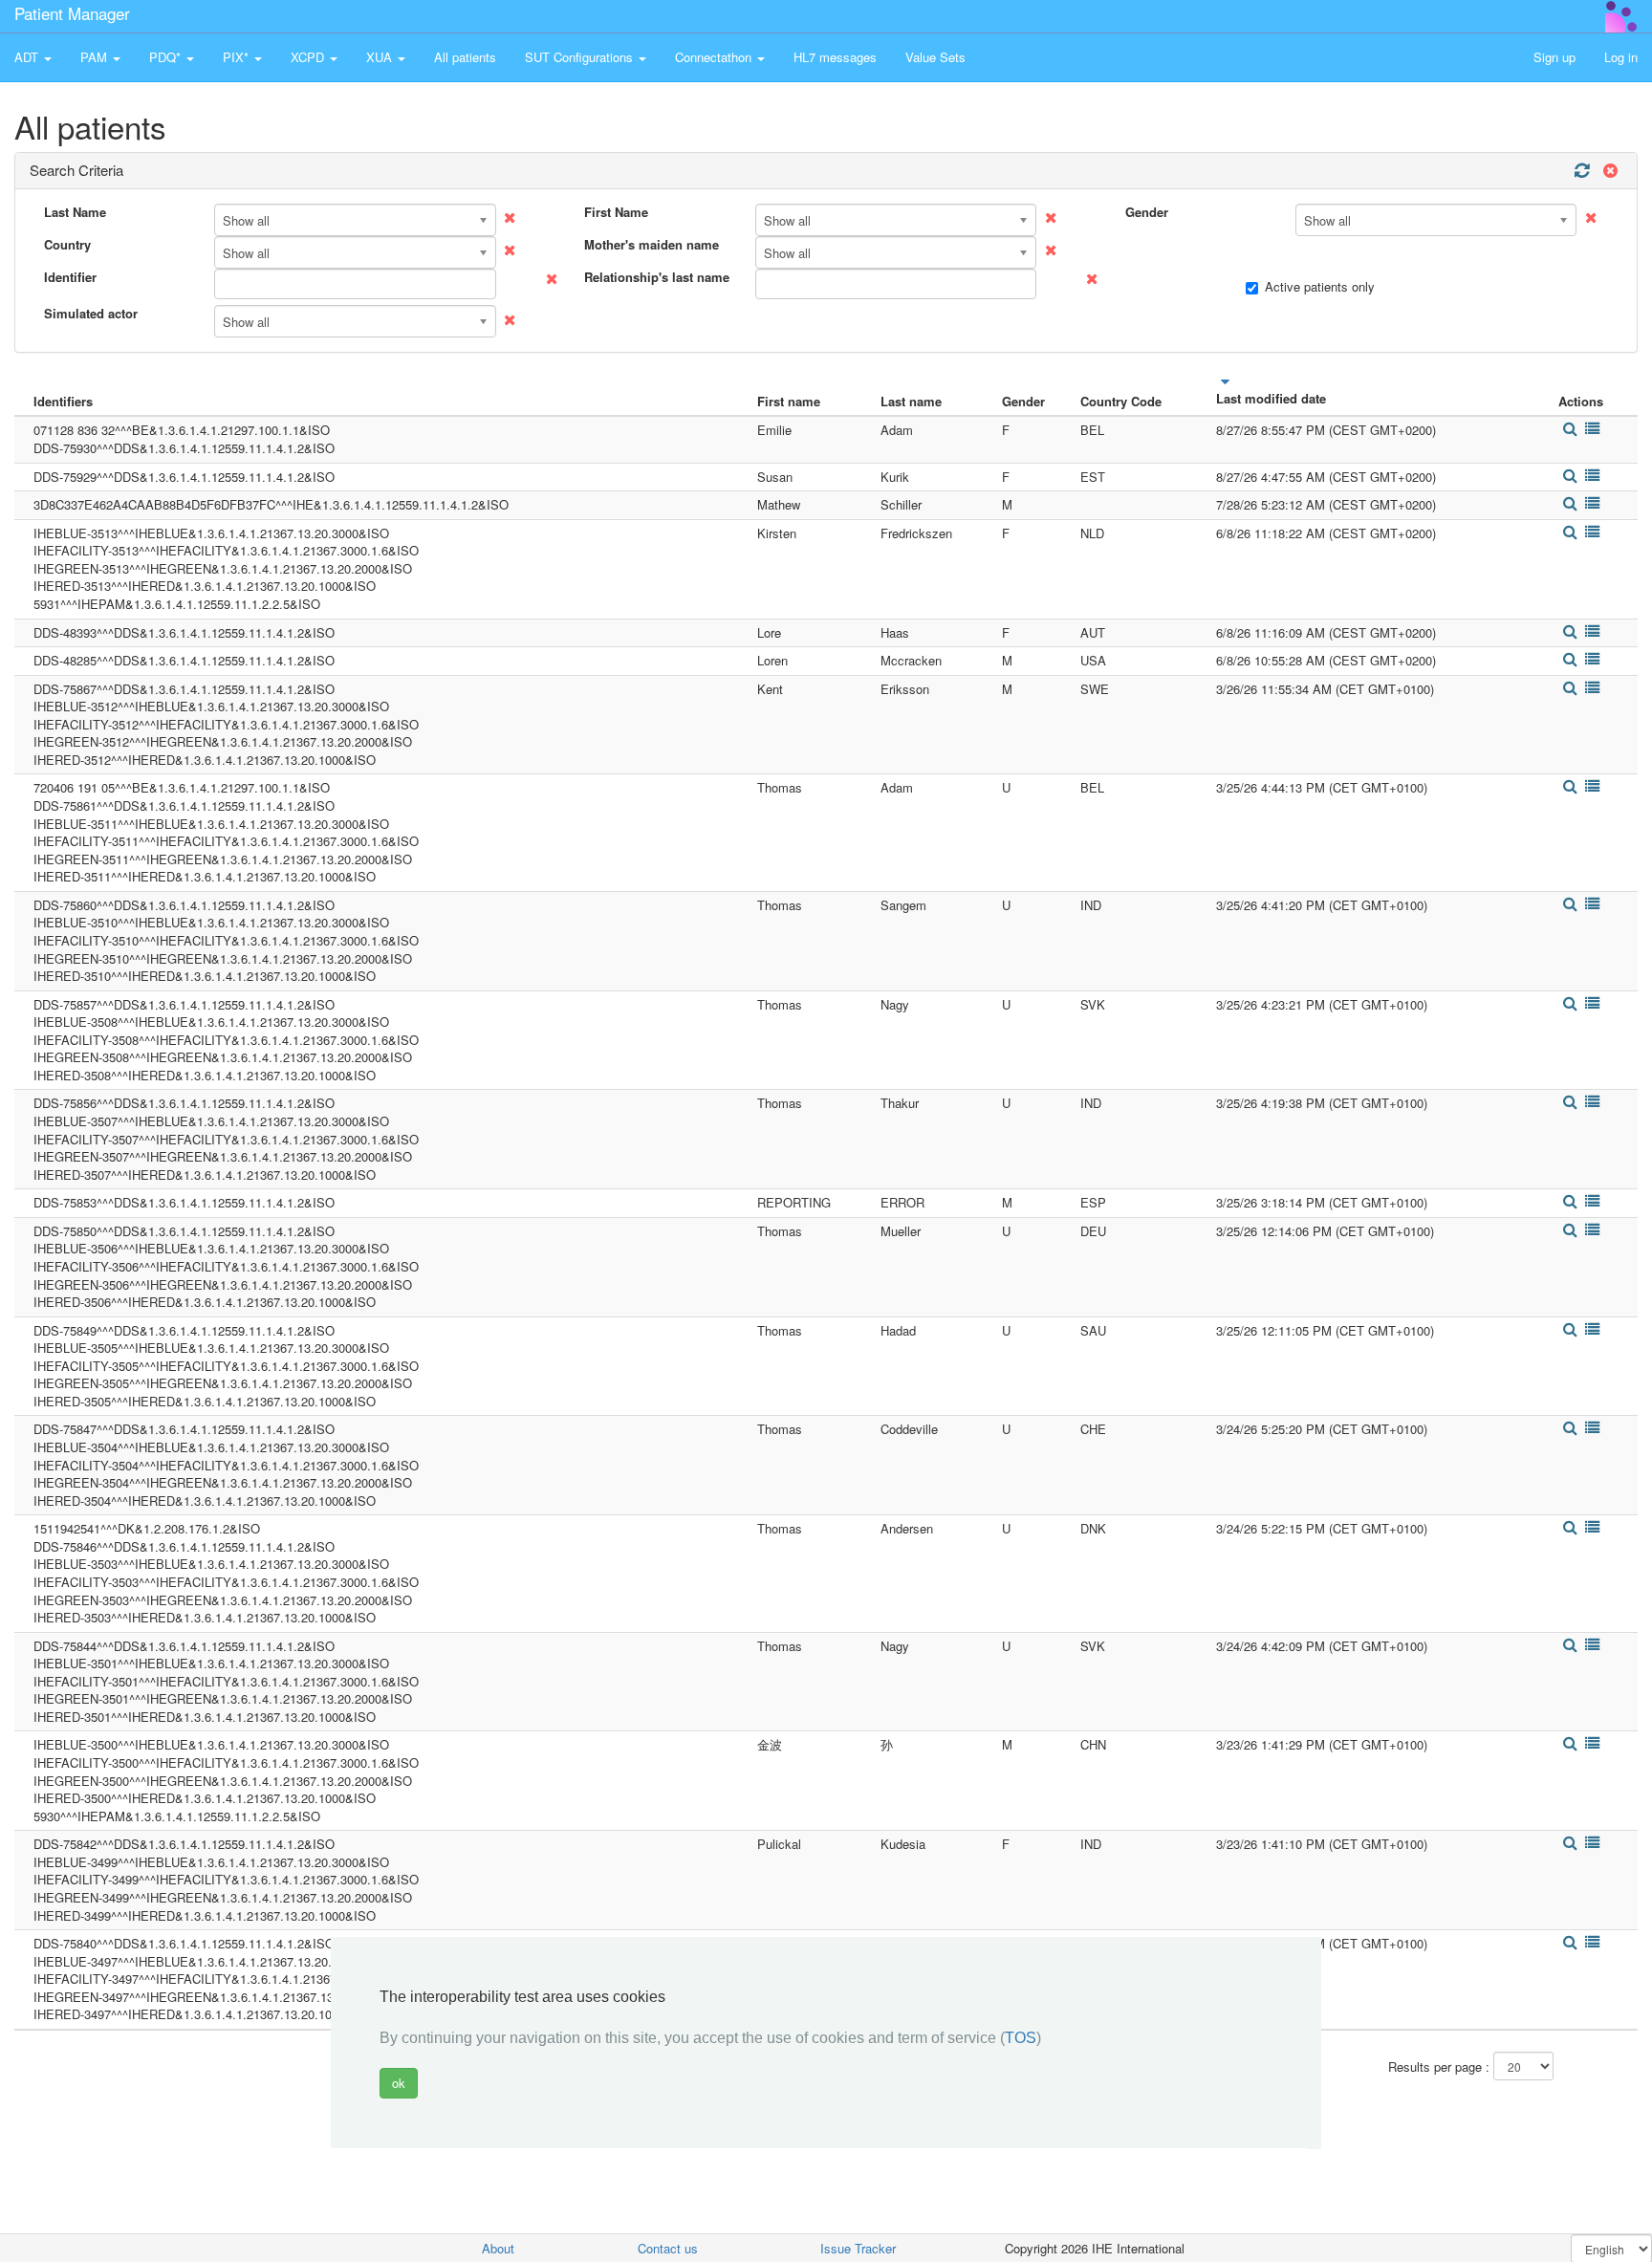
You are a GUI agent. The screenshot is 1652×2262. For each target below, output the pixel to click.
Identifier (70, 277)
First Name (616, 212)
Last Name (75, 212)
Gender (1147, 212)
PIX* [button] (238, 57)
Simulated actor (91, 314)
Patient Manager (72, 13)
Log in (1621, 57)
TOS (1021, 2039)
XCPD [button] (309, 57)
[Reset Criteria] (1608, 171)
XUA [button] (381, 57)
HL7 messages (835, 57)
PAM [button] (96, 57)
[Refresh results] (1581, 171)
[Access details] (1569, 429)
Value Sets (935, 57)
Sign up (1554, 57)
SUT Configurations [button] (581, 57)
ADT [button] (28, 57)
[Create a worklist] (1593, 429)
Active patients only (1320, 287)
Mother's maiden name (652, 245)
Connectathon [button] (715, 57)
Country (67, 245)
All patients (465, 57)
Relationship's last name (657, 277)
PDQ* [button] (167, 57)
